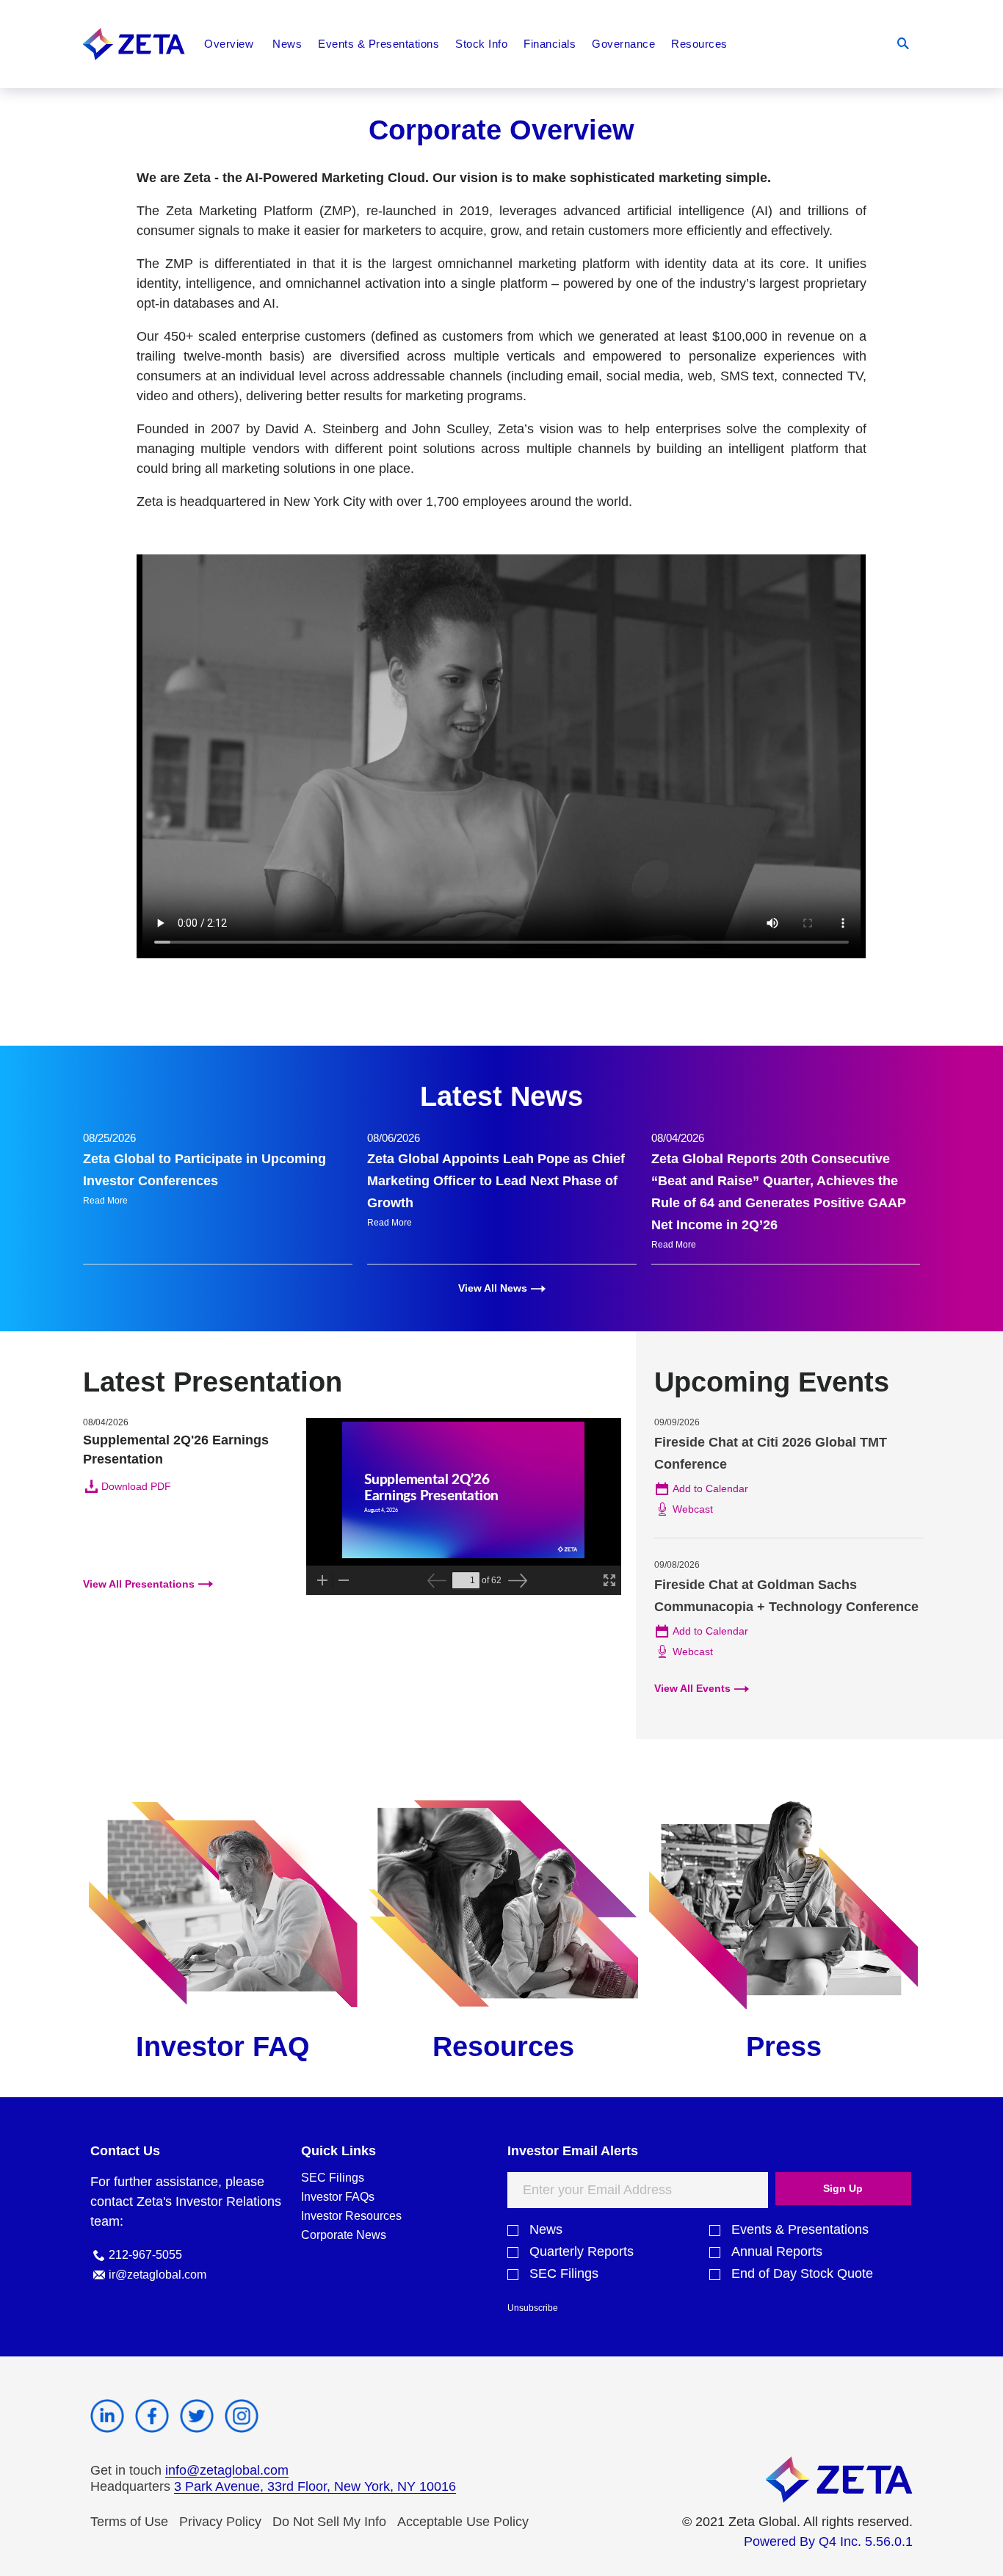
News (546, 2230)
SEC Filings (333, 2178)
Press (784, 2047)
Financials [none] (550, 44)
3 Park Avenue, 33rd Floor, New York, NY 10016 (315, 2486)
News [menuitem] (287, 44)
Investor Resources (351, 2216)
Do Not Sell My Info (329, 2522)
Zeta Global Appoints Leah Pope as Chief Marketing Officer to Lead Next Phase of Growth (496, 1181)
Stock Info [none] (481, 44)
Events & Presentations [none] (379, 44)
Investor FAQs (338, 2197)
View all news (493, 1288)
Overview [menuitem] (229, 44)
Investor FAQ (223, 2047)
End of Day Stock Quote (802, 2274)
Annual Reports (777, 2252)
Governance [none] (623, 44)
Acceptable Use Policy (463, 2522)
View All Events (692, 1688)
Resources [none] (699, 44)
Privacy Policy (220, 2522)
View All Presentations (139, 1584)
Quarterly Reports (582, 2252)
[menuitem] (379, 44)
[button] (903, 44)
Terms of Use (129, 2522)
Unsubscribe (533, 2308)
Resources (503, 2047)
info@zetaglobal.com (227, 2470)
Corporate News (344, 2235)
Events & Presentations (800, 2230)
